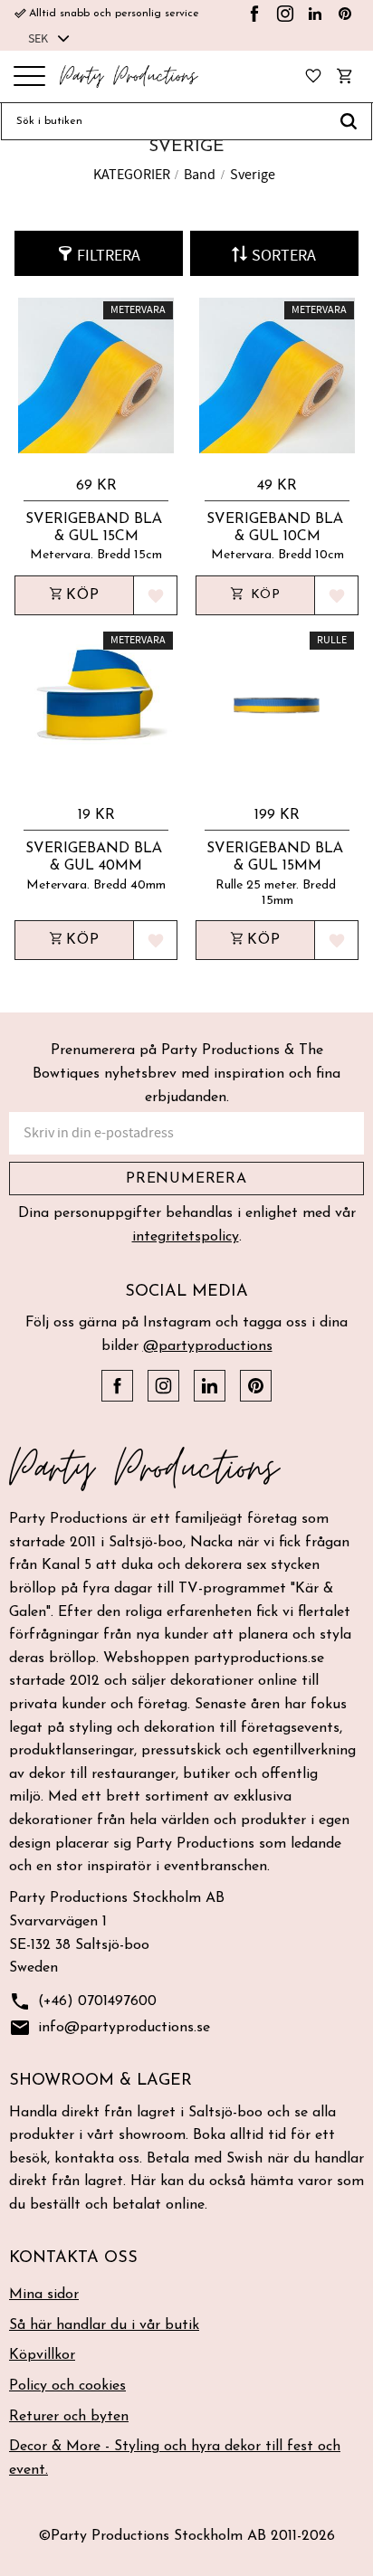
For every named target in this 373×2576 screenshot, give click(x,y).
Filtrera (109, 256)
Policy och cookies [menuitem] (67, 2386)
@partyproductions (208, 1346)
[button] (29, 77)
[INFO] (255, 595)
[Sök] (349, 121)
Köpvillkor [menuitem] (42, 2355)
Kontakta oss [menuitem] (73, 2258)
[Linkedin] (315, 14)
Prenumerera (186, 1179)
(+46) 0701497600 (83, 2001)
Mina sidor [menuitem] (44, 2295)
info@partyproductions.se (110, 2028)
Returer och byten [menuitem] (69, 2417)
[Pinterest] (345, 14)
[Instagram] (285, 14)
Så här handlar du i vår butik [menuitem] (104, 2325)
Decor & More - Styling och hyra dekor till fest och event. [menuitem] (175, 2458)
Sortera (284, 256)
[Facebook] (254, 14)
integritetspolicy (186, 1237)
